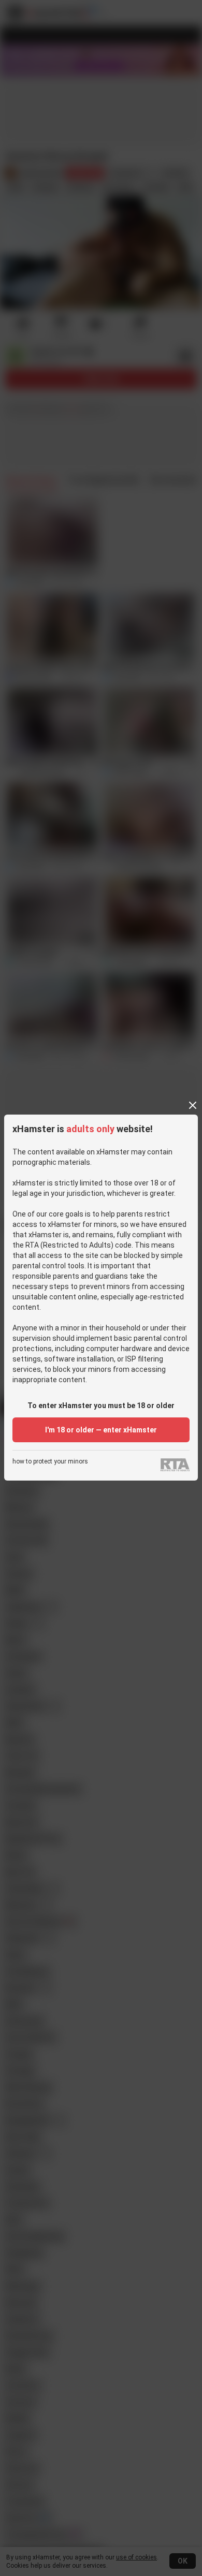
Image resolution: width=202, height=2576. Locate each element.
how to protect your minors (50, 1462)
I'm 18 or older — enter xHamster (101, 1430)
